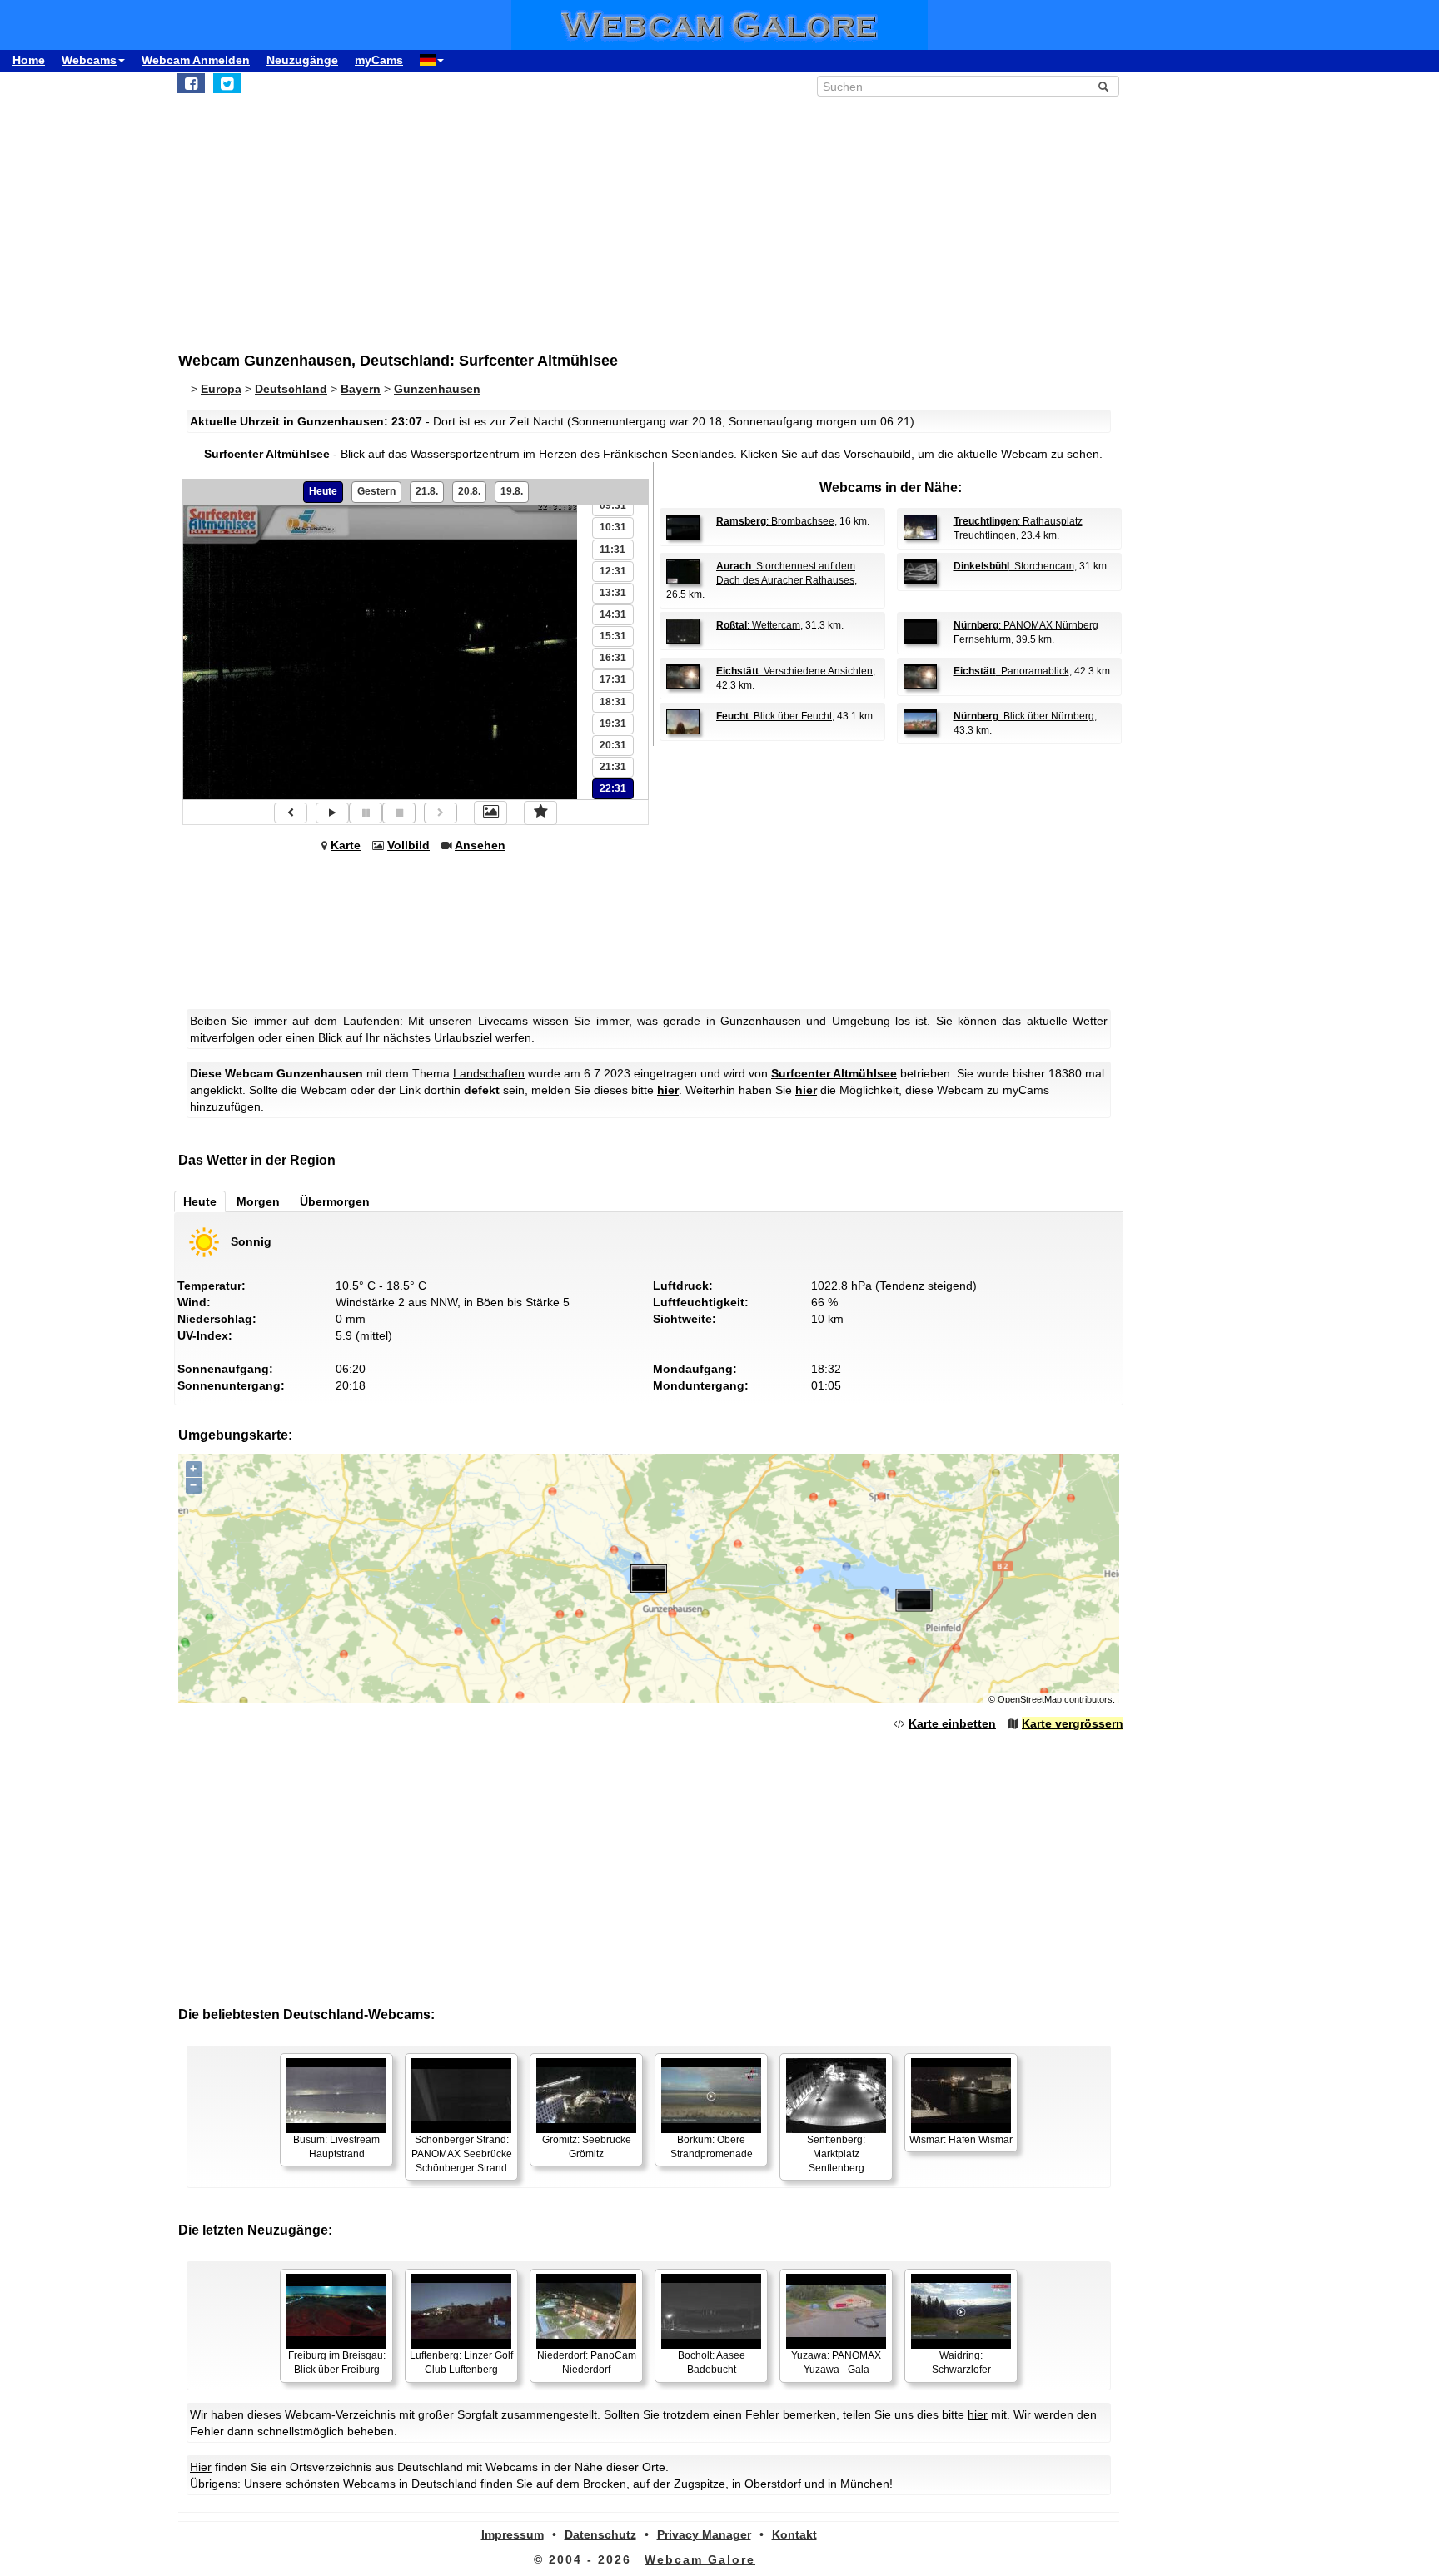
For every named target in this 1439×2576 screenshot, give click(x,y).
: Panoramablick (1011, 671)
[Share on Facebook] (191, 83)
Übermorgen (335, 1201)
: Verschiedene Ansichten (794, 671)
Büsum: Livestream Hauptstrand (336, 2147)
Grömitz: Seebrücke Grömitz (587, 2147)
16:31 (613, 658)
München (865, 2484)
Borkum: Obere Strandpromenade (712, 2147)
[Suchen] (1103, 87)
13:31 (613, 593)
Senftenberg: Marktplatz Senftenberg (836, 2154)
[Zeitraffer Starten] (332, 813)
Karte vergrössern (1073, 1723)
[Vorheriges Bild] (291, 813)
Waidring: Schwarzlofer (961, 2362)
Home (29, 60)
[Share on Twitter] (227, 83)
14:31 (613, 614)
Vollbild (408, 845)
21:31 (613, 767)
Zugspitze (700, 2484)
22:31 (613, 788)
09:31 (613, 505)
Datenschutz (600, 2534)
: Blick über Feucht (774, 716)
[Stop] (399, 813)
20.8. (469, 491)
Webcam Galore (700, 2559)
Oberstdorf (773, 2484)
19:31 (613, 724)
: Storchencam (1014, 566)
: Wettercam (758, 625)
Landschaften (489, 1073)
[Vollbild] (490, 813)
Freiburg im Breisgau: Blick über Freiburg (337, 2362)
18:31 (613, 702)
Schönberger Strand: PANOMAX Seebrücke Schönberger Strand (462, 2154)
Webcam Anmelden (196, 60)
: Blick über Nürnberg (1024, 716)
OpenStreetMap (1030, 1699)
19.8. (512, 491)
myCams (379, 60)
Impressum (513, 2534)
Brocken (605, 2484)
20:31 (613, 745)
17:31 (613, 679)
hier (668, 1090)
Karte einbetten (952, 1723)
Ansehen (480, 845)
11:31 (612, 550)
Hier (201, 2467)
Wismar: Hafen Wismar (961, 2140)
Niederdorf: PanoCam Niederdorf (587, 2362)
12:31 (613, 571)
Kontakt (794, 2534)
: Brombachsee (775, 521)
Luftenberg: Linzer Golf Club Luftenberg (461, 2362)
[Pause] (366, 813)
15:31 (613, 636)
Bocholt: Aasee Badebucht (712, 2362)
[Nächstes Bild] (441, 813)
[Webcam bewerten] (540, 813)
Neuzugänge (302, 60)
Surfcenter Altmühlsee (834, 1073)
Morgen (258, 1201)
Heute (323, 491)
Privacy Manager (704, 2534)
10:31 (613, 527)
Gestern (376, 491)
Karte (346, 845)
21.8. (427, 491)
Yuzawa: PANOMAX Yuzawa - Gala (836, 2362)
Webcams (89, 60)
